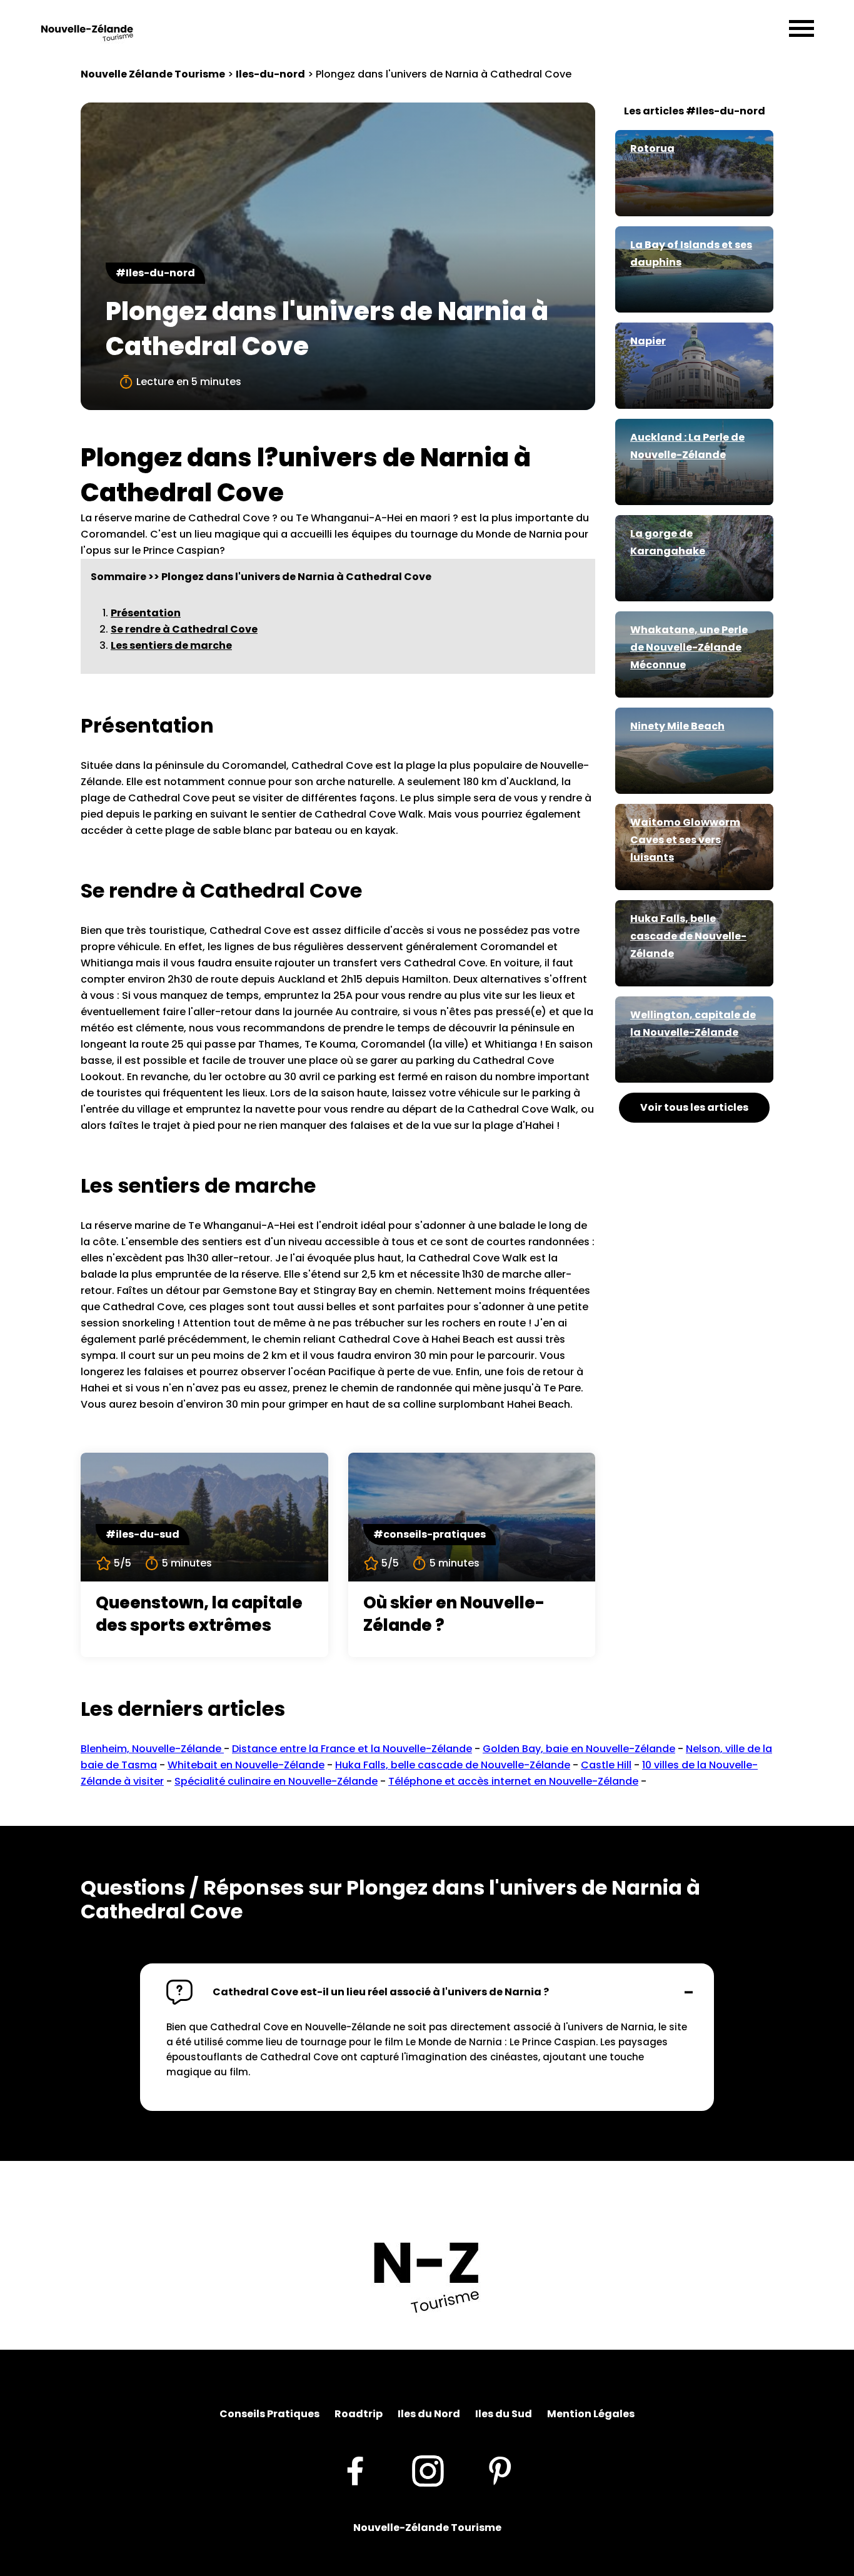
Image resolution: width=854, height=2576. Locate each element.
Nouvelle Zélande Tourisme (153, 74)
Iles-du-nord (270, 74)
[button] (427, 1992)
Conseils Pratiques (269, 2414)
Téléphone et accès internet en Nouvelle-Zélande (513, 1781)
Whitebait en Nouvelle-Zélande (246, 1765)
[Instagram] (428, 2470)
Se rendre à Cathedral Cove (184, 629)
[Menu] (801, 29)
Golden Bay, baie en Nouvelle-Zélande (579, 1749)
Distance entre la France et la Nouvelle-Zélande (352, 1749)
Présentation (146, 613)
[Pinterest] (500, 2470)
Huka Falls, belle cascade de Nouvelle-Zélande (453, 1765)
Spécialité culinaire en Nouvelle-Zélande (276, 1781)
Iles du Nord (429, 2414)
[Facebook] (355, 2470)
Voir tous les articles (694, 1107)
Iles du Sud (504, 2414)
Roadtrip (359, 2414)
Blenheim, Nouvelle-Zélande (152, 1749)
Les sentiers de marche (171, 645)
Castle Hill (606, 1765)
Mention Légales (591, 2414)
